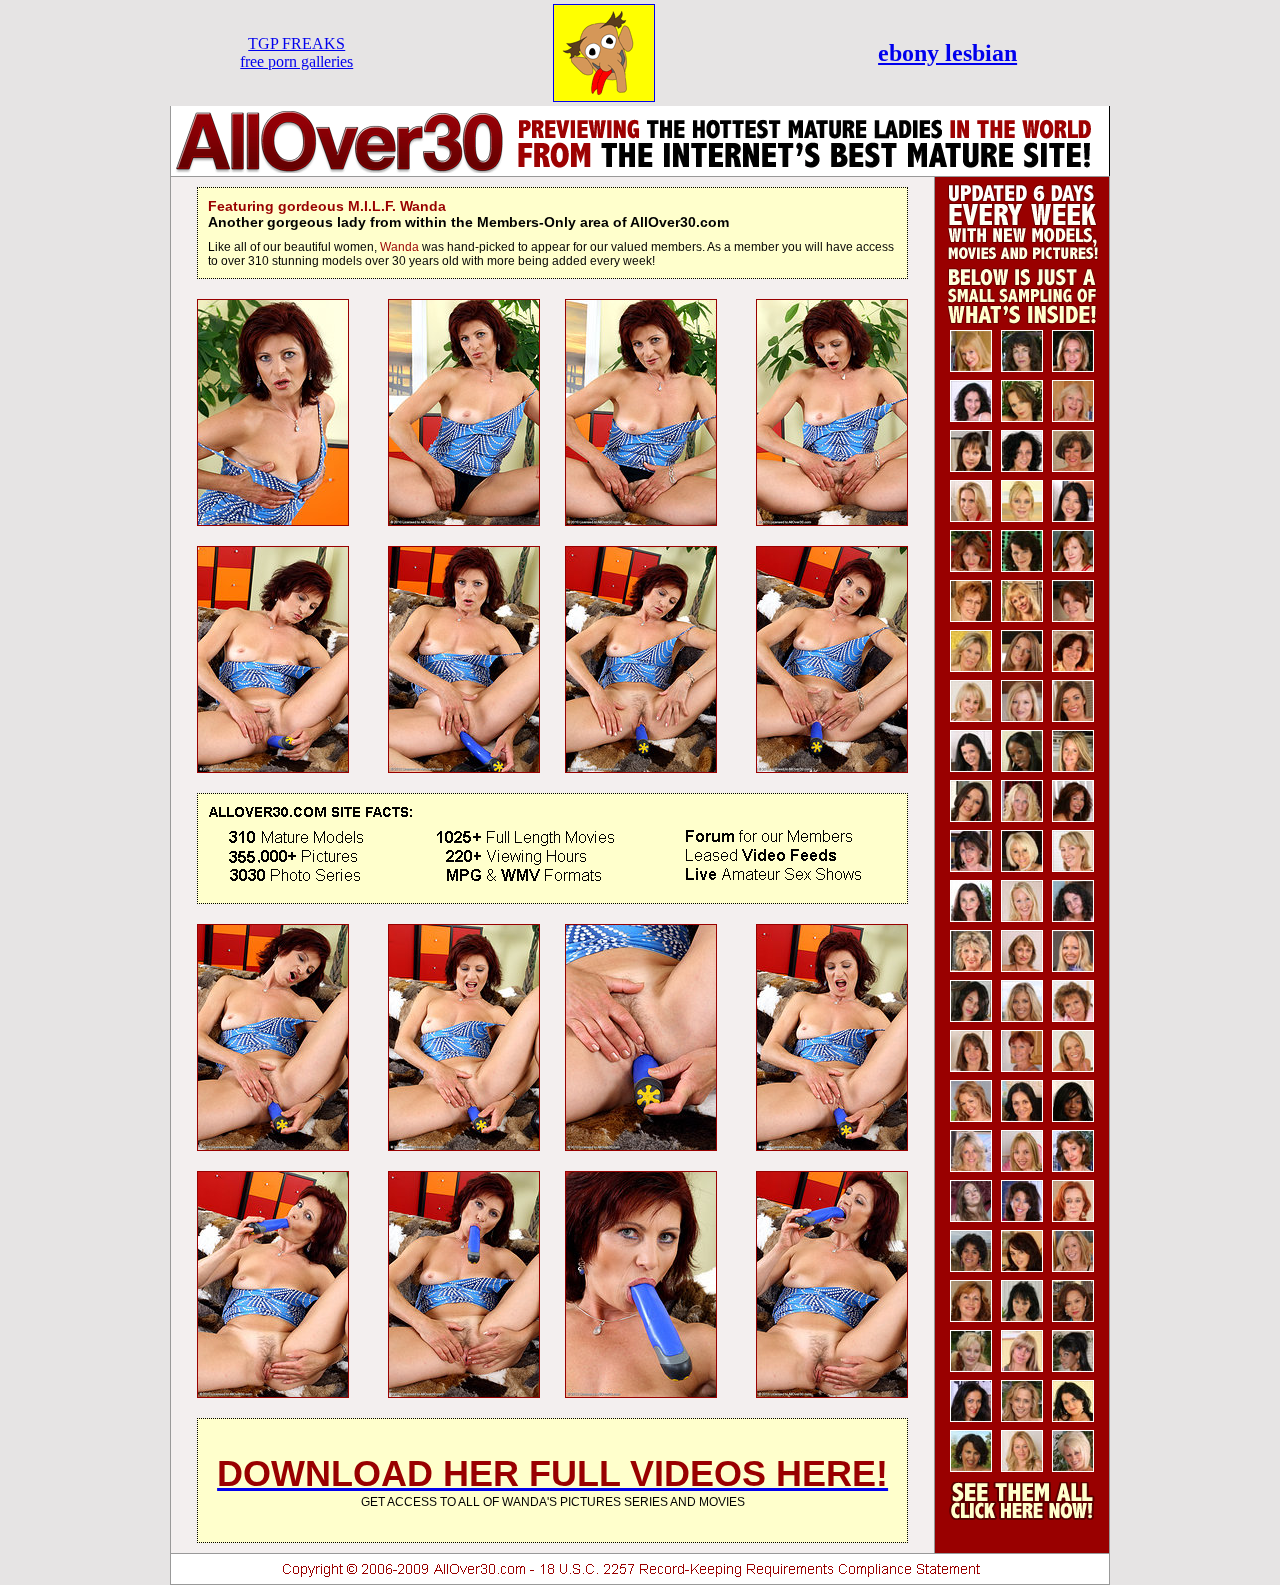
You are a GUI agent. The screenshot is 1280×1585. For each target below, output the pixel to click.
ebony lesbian (947, 53)
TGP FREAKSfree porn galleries (296, 52)
